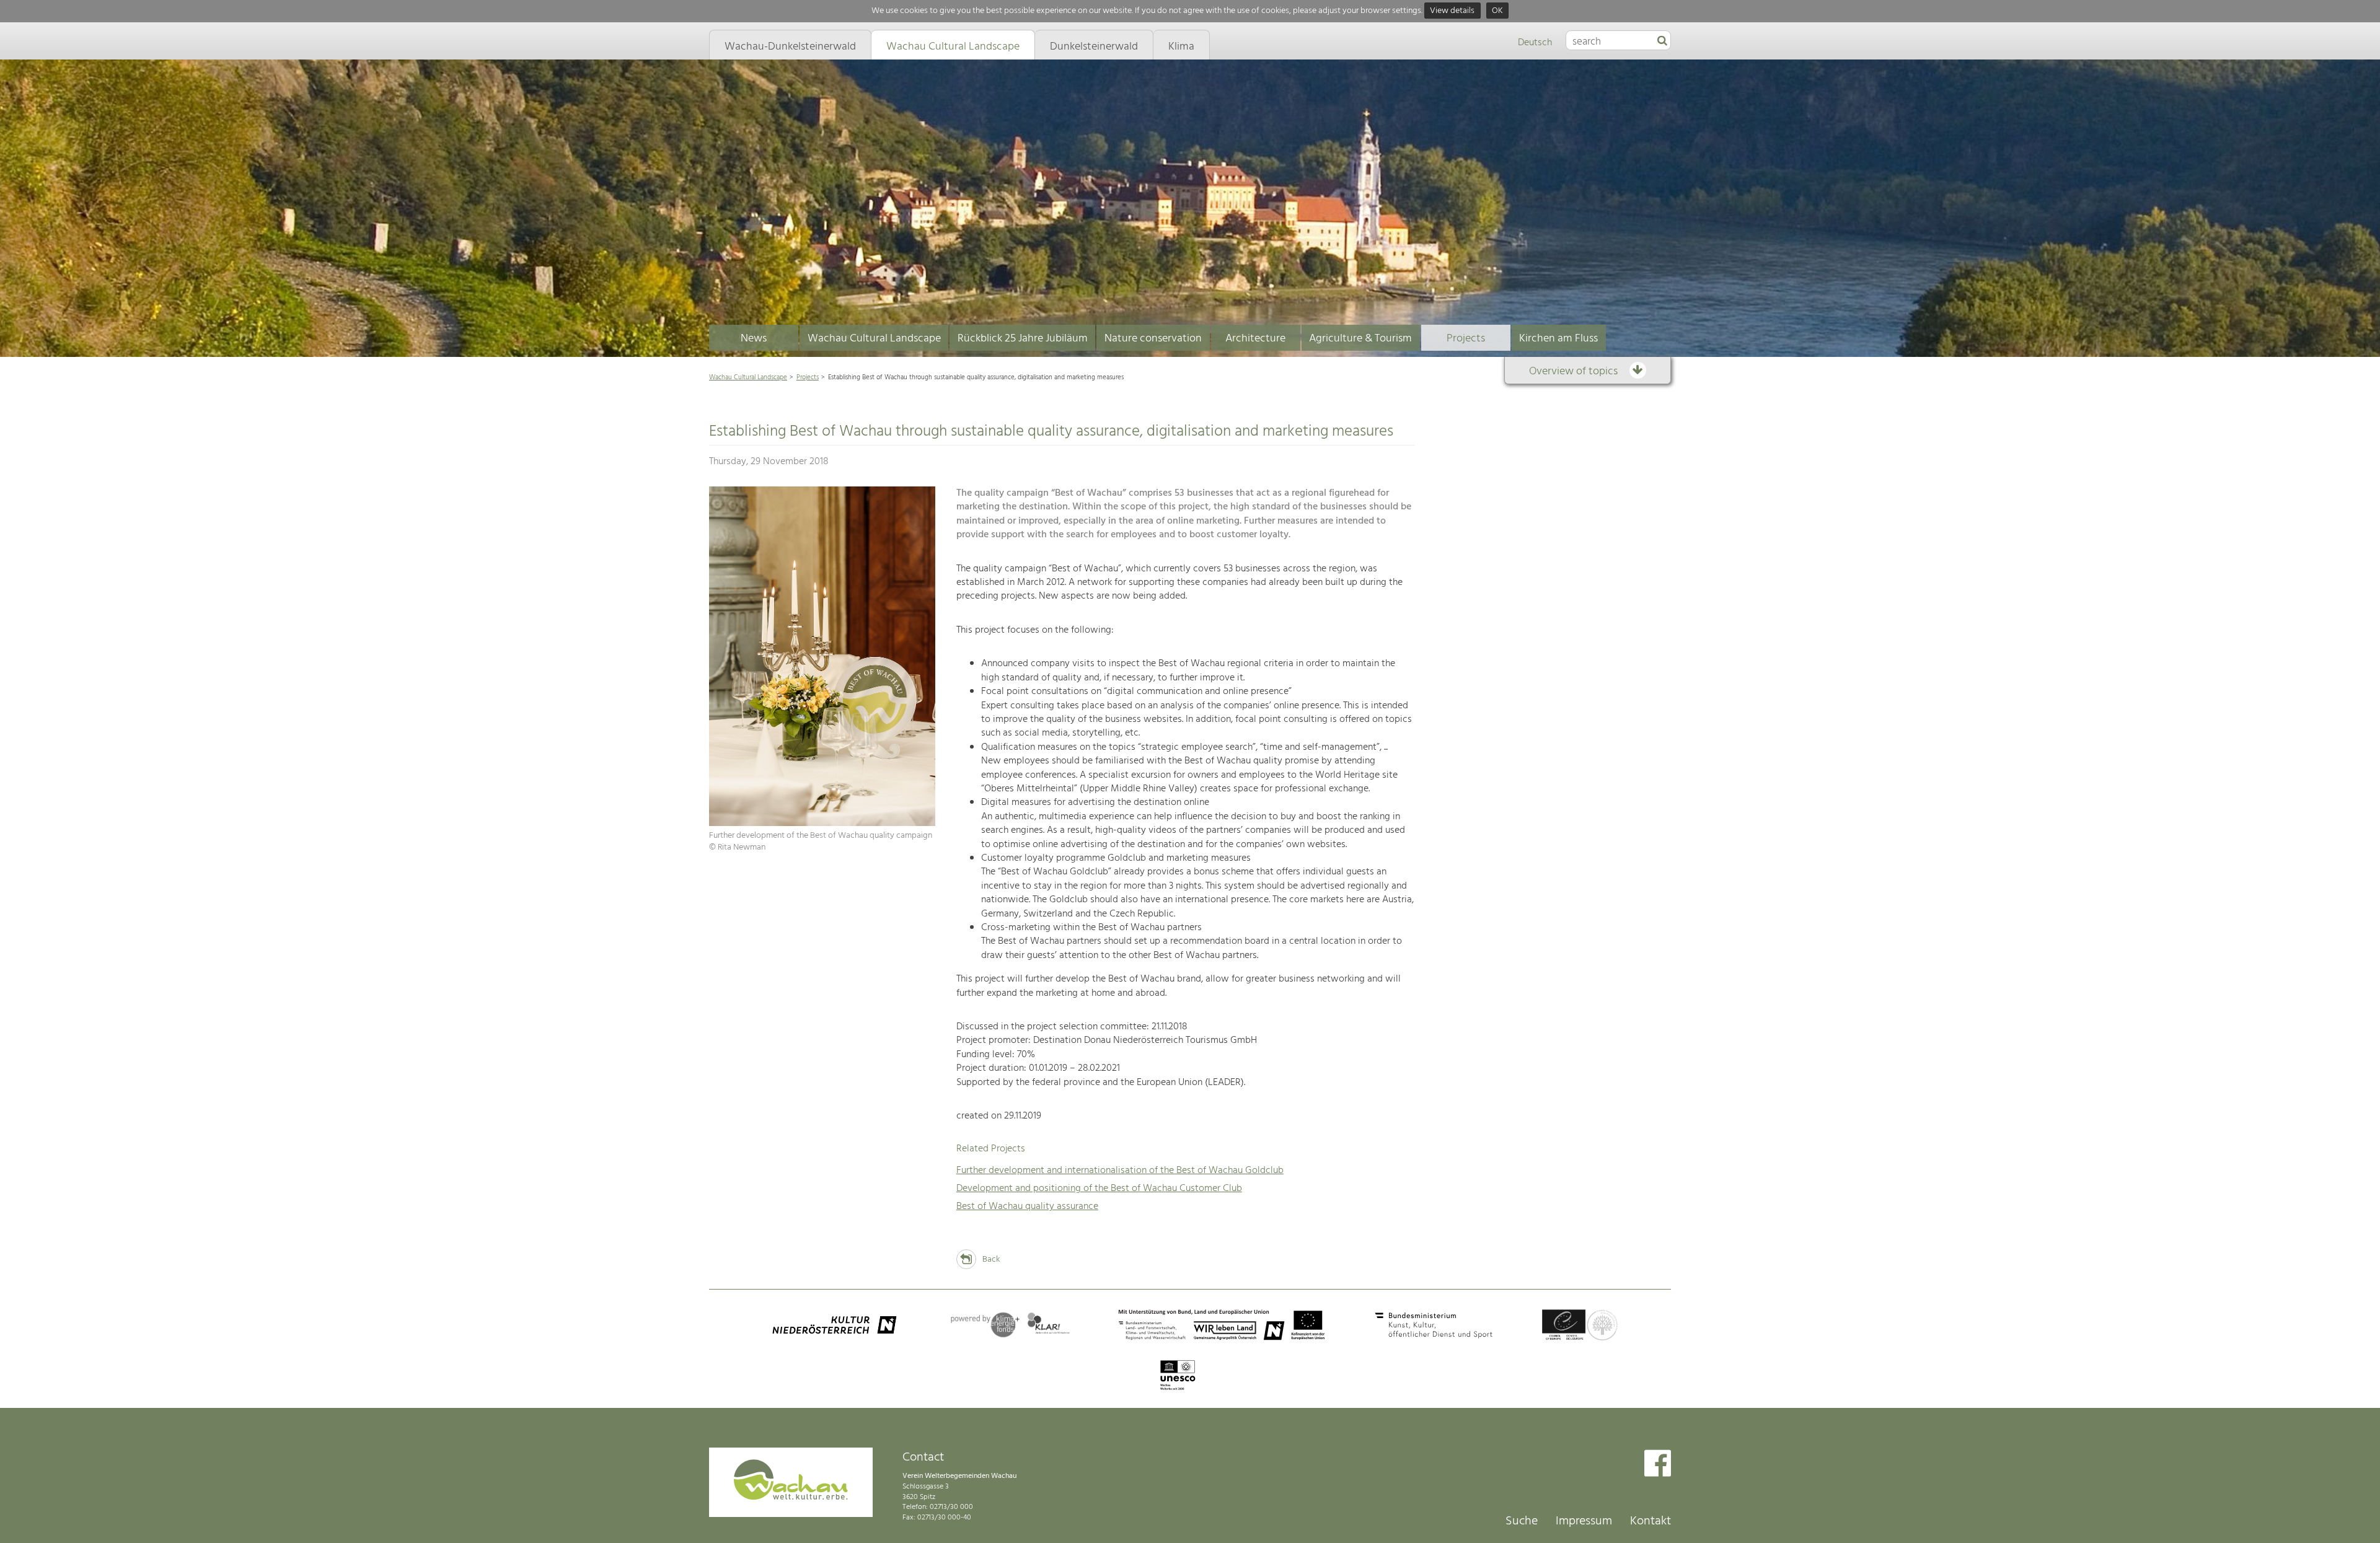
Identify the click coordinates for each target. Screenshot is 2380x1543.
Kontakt (1651, 1521)
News (754, 339)
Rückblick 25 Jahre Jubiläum (1023, 339)
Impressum (1584, 1521)
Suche (1522, 1521)
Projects (1466, 339)
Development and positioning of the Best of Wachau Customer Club (1099, 1189)
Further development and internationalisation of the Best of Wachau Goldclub (1120, 1171)
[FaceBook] (1658, 1465)
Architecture (1255, 339)
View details (1452, 11)
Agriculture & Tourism (1360, 339)
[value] (1662, 42)
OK (1497, 11)
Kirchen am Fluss (1558, 339)
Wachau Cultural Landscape (874, 339)
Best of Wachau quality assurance (1027, 1207)
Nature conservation (1153, 339)
